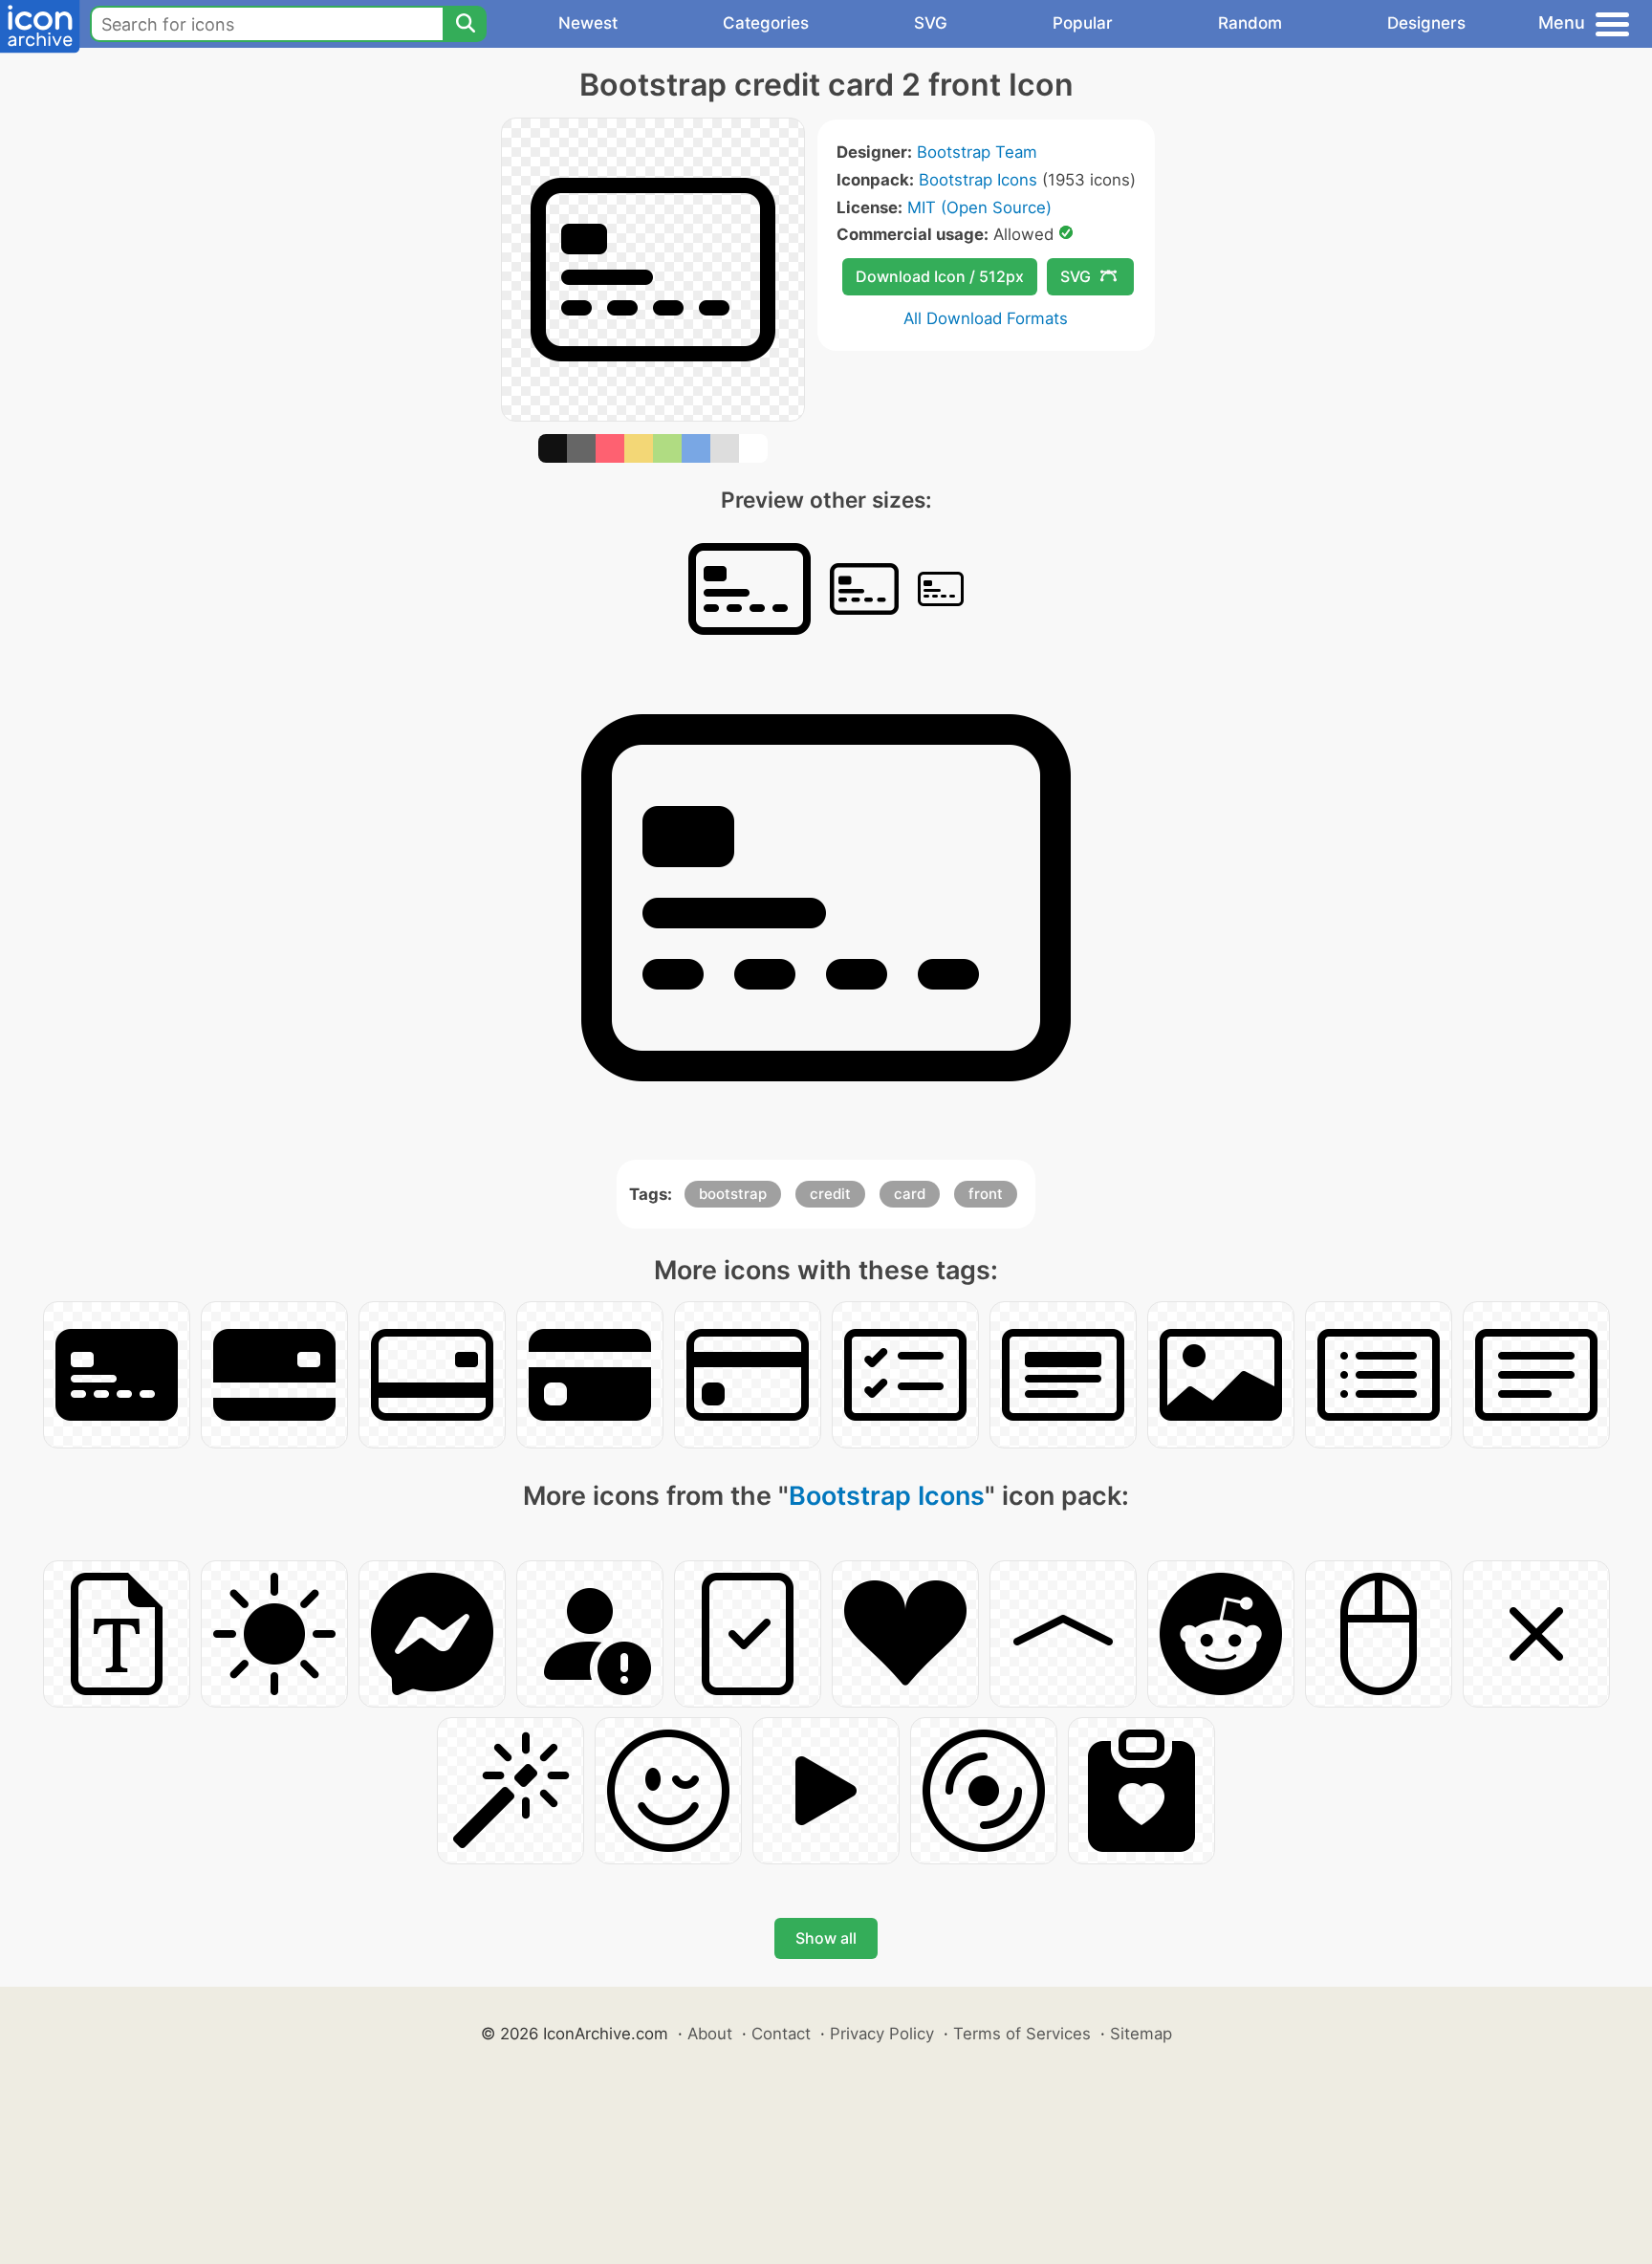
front (986, 1194)
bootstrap (733, 1194)
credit (830, 1194)
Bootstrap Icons (978, 180)
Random (1250, 23)
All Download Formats (986, 318)
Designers (1426, 23)
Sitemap (1141, 2034)
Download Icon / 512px (940, 276)
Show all (826, 1938)
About (710, 2034)
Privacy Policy (882, 2034)
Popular (1083, 23)
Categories (766, 23)
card (910, 1194)
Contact (781, 2034)
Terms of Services (1022, 2034)
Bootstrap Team (977, 152)
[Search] (465, 24)
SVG (931, 23)
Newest (588, 23)
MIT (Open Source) (979, 207)
